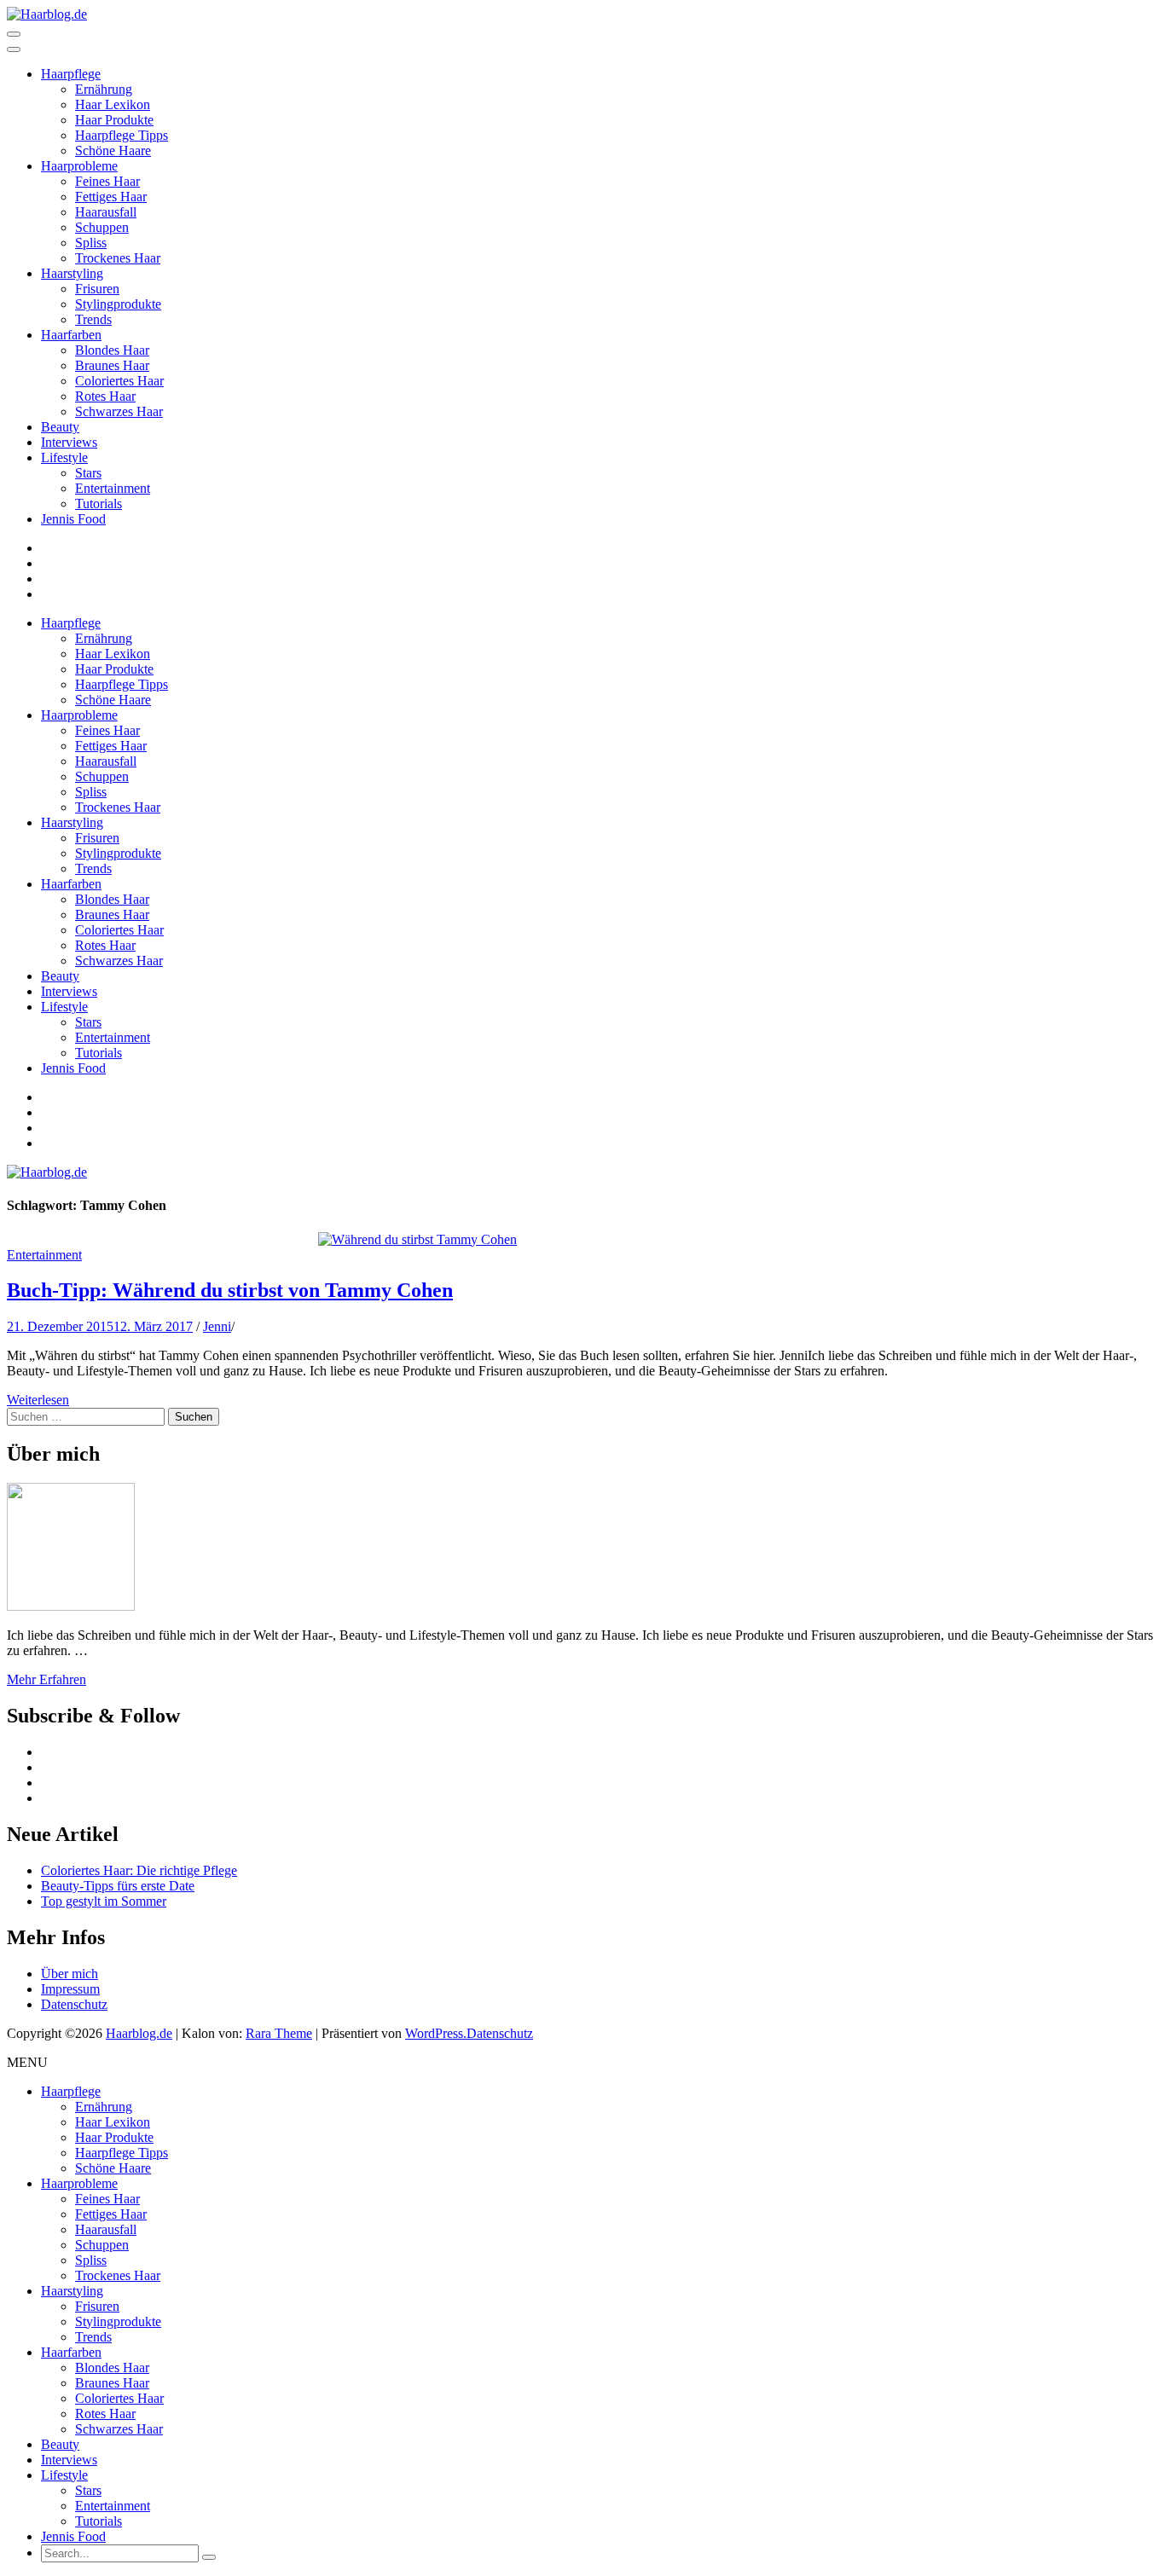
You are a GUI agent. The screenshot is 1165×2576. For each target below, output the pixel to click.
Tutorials (99, 504)
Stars (88, 473)
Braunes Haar (112, 365)
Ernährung (104, 89)
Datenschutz (74, 2004)
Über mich (70, 1974)
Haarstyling (72, 273)
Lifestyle (64, 457)
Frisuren (97, 289)
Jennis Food (73, 519)
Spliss (91, 243)
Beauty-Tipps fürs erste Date (118, 1886)
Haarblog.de (139, 2033)
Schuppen (102, 227)
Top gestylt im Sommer (104, 1901)
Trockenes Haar (118, 258)
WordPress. (436, 2033)
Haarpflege (71, 74)
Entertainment (113, 488)
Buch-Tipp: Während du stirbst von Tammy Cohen (230, 1290)
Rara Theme (279, 2033)
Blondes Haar (112, 350)
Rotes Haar (105, 396)
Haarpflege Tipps (122, 135)
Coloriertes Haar (119, 381)
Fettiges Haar (111, 197)
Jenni (217, 1326)
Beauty (60, 427)
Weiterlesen (38, 1400)
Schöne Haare (113, 151)
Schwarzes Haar (119, 411)
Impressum (70, 1989)
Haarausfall (106, 212)
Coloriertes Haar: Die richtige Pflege (139, 1870)
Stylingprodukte (118, 304)
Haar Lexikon (113, 104)
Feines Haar (107, 181)
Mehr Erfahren (46, 1679)
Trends (93, 319)
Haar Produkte (114, 120)
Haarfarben (71, 335)
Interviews (69, 442)
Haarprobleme (79, 166)
